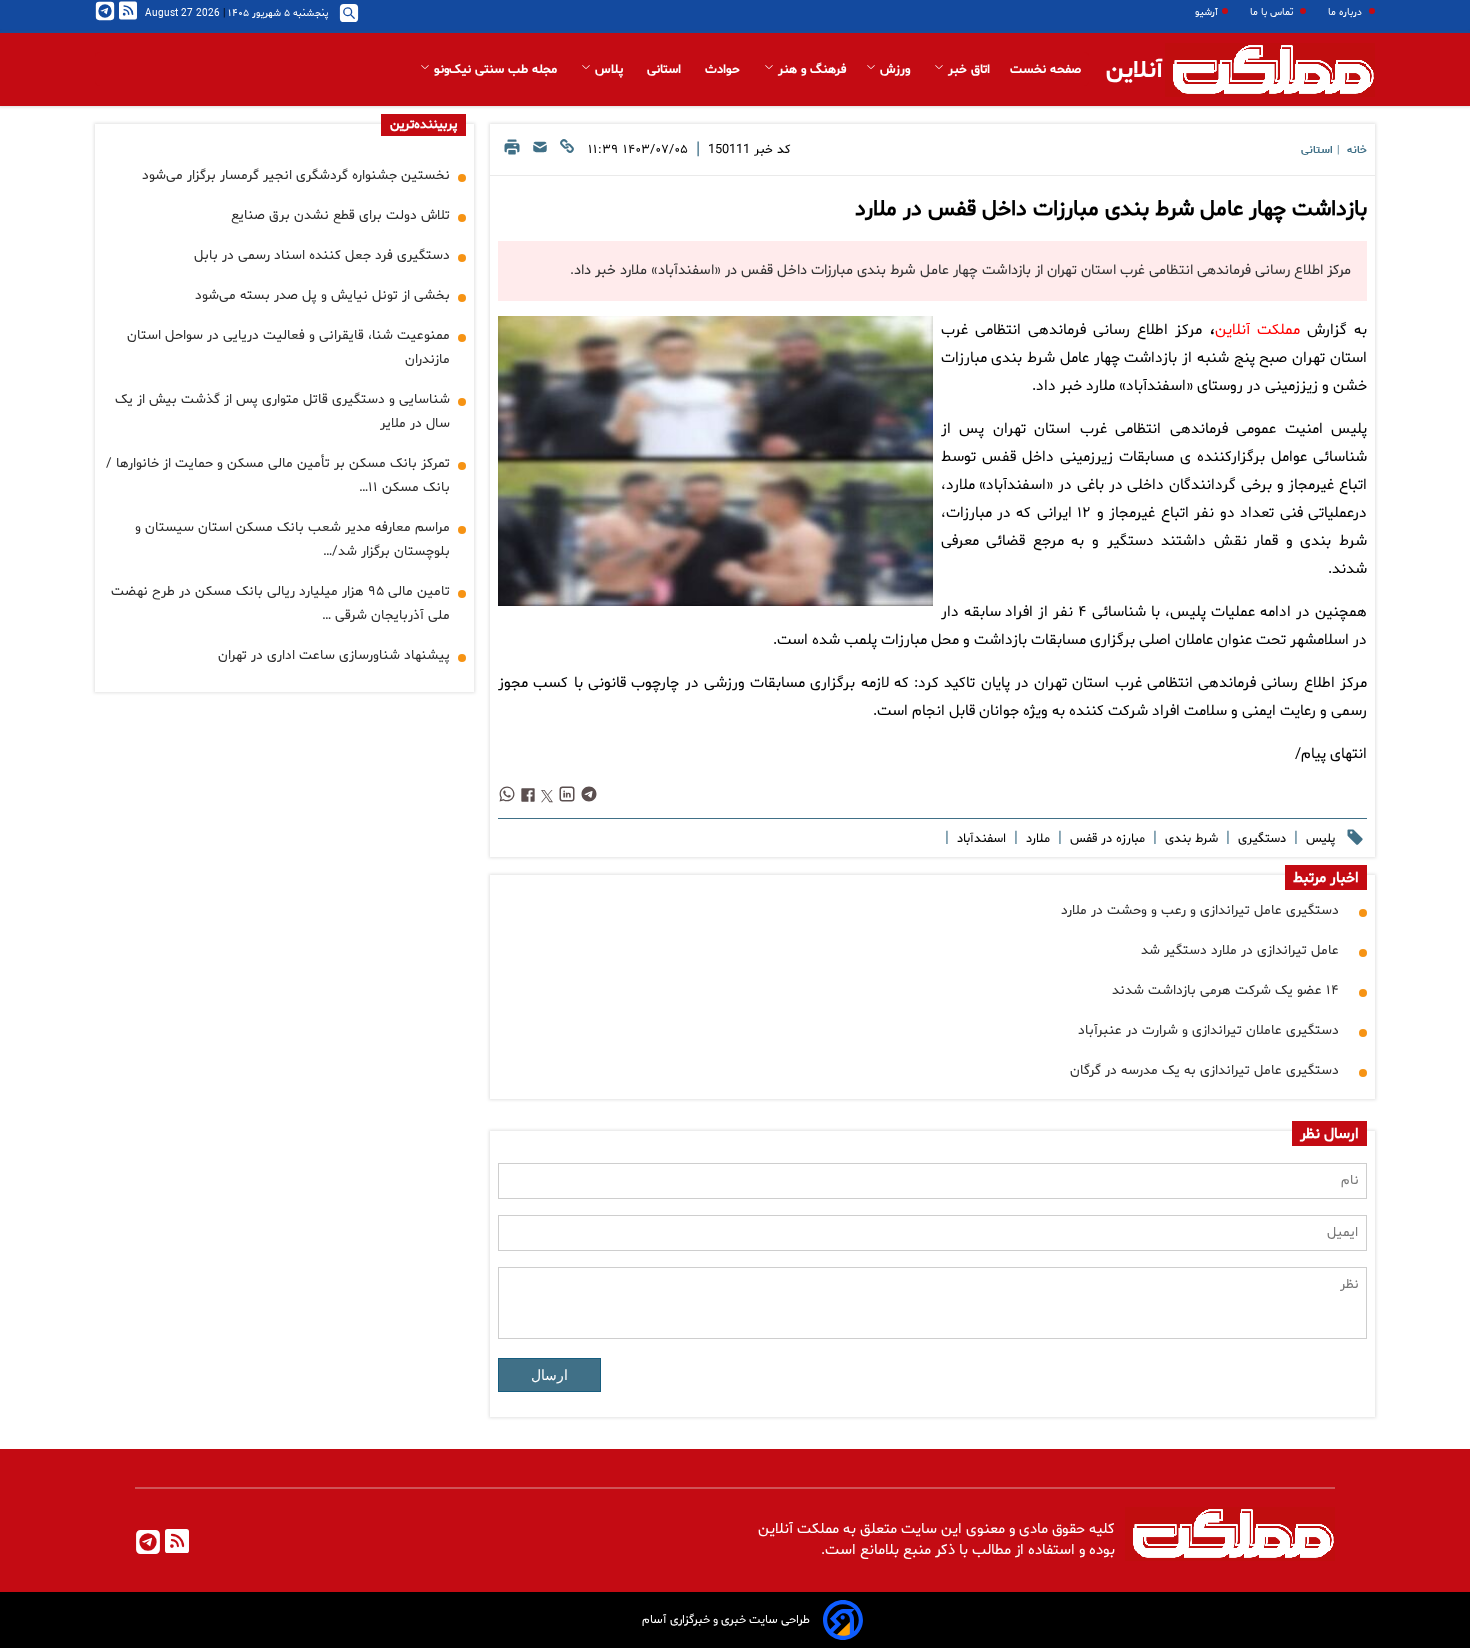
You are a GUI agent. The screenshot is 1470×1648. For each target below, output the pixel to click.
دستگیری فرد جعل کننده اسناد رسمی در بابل (322, 255)
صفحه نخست (1045, 70)
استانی (666, 70)
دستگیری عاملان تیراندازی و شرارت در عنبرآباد (1208, 1030)
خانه (1357, 150)
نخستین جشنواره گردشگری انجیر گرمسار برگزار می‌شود (296, 175)
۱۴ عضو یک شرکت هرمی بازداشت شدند (1225, 990)
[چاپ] (512, 152)
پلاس (609, 70)
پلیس (1318, 839)
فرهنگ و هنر (810, 70)
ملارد (1036, 839)
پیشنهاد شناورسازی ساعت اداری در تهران (334, 655)
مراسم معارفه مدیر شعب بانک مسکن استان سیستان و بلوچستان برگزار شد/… (292, 539)
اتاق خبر (967, 70)
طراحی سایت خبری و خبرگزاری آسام (726, 1620)
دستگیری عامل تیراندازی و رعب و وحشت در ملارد (1200, 910)
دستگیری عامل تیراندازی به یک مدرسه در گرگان (1204, 1070)
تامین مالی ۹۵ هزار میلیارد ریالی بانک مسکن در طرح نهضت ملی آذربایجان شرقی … (280, 603)
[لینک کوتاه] (567, 152)
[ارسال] (540, 152)
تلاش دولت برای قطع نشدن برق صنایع (340, 215)
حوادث (724, 70)
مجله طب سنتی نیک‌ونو (495, 70)
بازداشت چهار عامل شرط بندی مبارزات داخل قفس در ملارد (1111, 210)
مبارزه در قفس (1105, 839)
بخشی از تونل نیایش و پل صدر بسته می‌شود (322, 295)
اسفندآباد (979, 839)
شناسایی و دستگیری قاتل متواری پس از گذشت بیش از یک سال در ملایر (282, 411)
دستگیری (1260, 839)
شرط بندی (1189, 839)
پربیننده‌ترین (423, 125)
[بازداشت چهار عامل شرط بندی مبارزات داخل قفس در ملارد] (715, 461)
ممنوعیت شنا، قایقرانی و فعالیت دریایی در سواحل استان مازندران (288, 347)
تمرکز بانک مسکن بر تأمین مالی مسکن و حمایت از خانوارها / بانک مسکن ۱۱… (278, 475)
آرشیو (1206, 12)
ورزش (895, 70)
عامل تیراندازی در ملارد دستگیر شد (1240, 950)
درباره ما (1346, 12)
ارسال (549, 1375)
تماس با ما (1273, 12)
